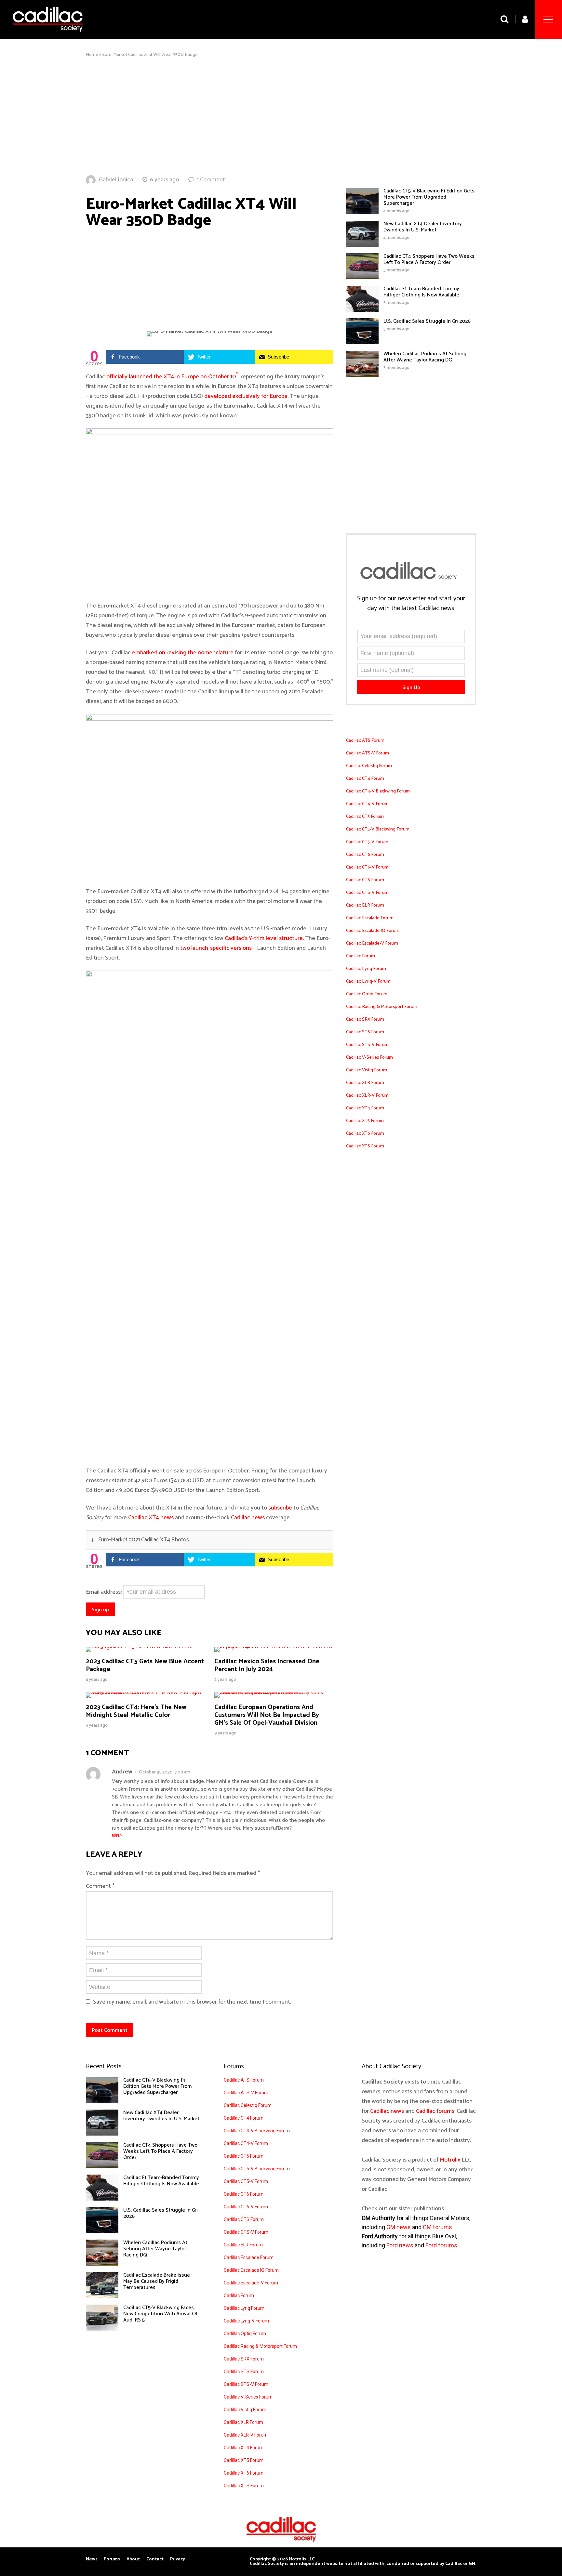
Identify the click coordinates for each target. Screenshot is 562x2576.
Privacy (178, 2559)
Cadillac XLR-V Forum (367, 1096)
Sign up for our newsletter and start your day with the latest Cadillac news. (411, 604)
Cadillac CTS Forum (365, 880)
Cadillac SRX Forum (365, 1020)
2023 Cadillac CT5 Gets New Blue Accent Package (145, 1665)
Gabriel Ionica (116, 180)
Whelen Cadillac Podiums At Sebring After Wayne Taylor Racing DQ (425, 357)
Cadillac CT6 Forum (365, 855)
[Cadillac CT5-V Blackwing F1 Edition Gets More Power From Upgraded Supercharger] (362, 212)
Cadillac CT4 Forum (365, 779)
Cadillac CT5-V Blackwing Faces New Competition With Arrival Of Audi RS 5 (161, 2314)
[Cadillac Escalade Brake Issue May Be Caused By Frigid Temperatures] (102, 2296)
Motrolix (450, 2160)
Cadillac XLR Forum (365, 1083)
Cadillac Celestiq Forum (369, 766)
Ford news (400, 2245)
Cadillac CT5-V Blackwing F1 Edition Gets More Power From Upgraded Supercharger (429, 197)
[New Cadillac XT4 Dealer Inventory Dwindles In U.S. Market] (362, 245)
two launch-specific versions (216, 948)
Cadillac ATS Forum (365, 741)
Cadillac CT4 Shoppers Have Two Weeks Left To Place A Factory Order (429, 259)
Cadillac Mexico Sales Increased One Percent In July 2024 (267, 1665)
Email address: (104, 1592)
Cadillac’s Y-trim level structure (264, 938)
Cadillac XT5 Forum (365, 1121)
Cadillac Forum (361, 956)
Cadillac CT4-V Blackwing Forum (378, 791)
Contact (155, 2559)
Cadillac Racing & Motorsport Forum (382, 1007)
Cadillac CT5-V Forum (367, 842)
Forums (112, 2559)
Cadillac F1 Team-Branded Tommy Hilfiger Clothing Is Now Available (421, 292)
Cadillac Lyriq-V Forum (368, 981)
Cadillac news (248, 1518)
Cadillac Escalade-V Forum (372, 943)
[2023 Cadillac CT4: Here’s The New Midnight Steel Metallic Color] (145, 1693)
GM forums (437, 2227)
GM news (399, 2227)
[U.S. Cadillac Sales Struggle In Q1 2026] (362, 343)
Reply (117, 1836)
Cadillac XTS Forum (365, 1146)
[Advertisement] (281, 116)
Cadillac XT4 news (151, 1518)
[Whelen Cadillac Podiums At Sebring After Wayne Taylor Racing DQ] (362, 375)
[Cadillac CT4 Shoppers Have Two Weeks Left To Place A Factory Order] (362, 278)
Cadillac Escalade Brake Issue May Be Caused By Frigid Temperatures (157, 2281)
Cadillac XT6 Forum (365, 1134)
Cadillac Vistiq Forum (367, 1070)
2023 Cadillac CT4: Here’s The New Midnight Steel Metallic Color (136, 1711)
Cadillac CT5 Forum (365, 817)
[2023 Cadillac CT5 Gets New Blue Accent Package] (145, 1647)
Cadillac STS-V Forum (367, 1045)
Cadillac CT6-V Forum (367, 867)
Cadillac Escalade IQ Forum (373, 931)
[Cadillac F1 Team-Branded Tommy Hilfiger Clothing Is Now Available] (362, 310)
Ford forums (441, 2245)
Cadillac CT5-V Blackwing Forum (378, 829)
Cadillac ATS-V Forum (368, 753)
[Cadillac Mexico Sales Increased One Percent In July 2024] (274, 1647)
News (92, 2559)
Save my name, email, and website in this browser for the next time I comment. (192, 2002)
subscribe (280, 1508)
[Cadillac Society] (48, 37)
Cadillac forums (435, 2111)
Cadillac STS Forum (365, 1032)
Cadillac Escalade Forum (370, 918)
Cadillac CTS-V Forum (367, 893)
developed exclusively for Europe (246, 396)
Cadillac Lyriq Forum (366, 969)
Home (92, 55)
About (133, 2559)
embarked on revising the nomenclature (183, 653)
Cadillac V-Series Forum (369, 1058)
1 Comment (211, 180)
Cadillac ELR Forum (365, 905)
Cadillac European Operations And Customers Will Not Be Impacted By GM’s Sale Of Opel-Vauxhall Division (267, 1715)
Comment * (100, 1886)
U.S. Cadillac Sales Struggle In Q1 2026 (427, 321)
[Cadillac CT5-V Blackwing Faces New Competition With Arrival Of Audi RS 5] (102, 2329)
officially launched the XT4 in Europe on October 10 (172, 377)
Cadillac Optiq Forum (367, 994)
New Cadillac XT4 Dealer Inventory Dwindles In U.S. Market (423, 227)
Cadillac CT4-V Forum (367, 804)
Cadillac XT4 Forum (365, 1108)
